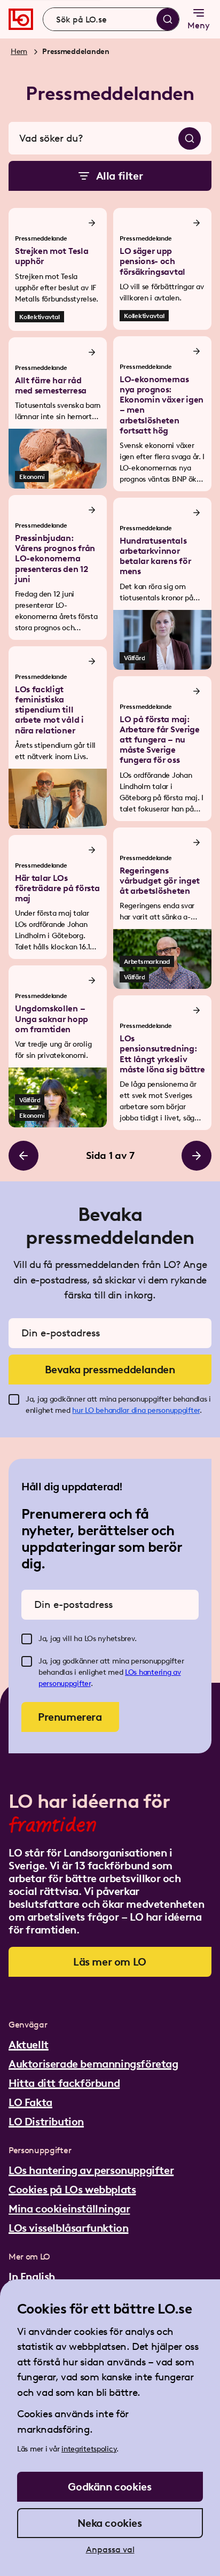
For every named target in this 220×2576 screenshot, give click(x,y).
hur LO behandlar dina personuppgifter (136, 1410)
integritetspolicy (89, 2449)
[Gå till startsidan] (21, 19)
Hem (19, 52)
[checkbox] (14, 1399)
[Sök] (168, 19)
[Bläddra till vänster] (23, 1156)
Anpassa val (110, 2550)
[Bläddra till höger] (197, 1156)
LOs (132, 1672)
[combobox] (111, 19)
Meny (199, 25)
